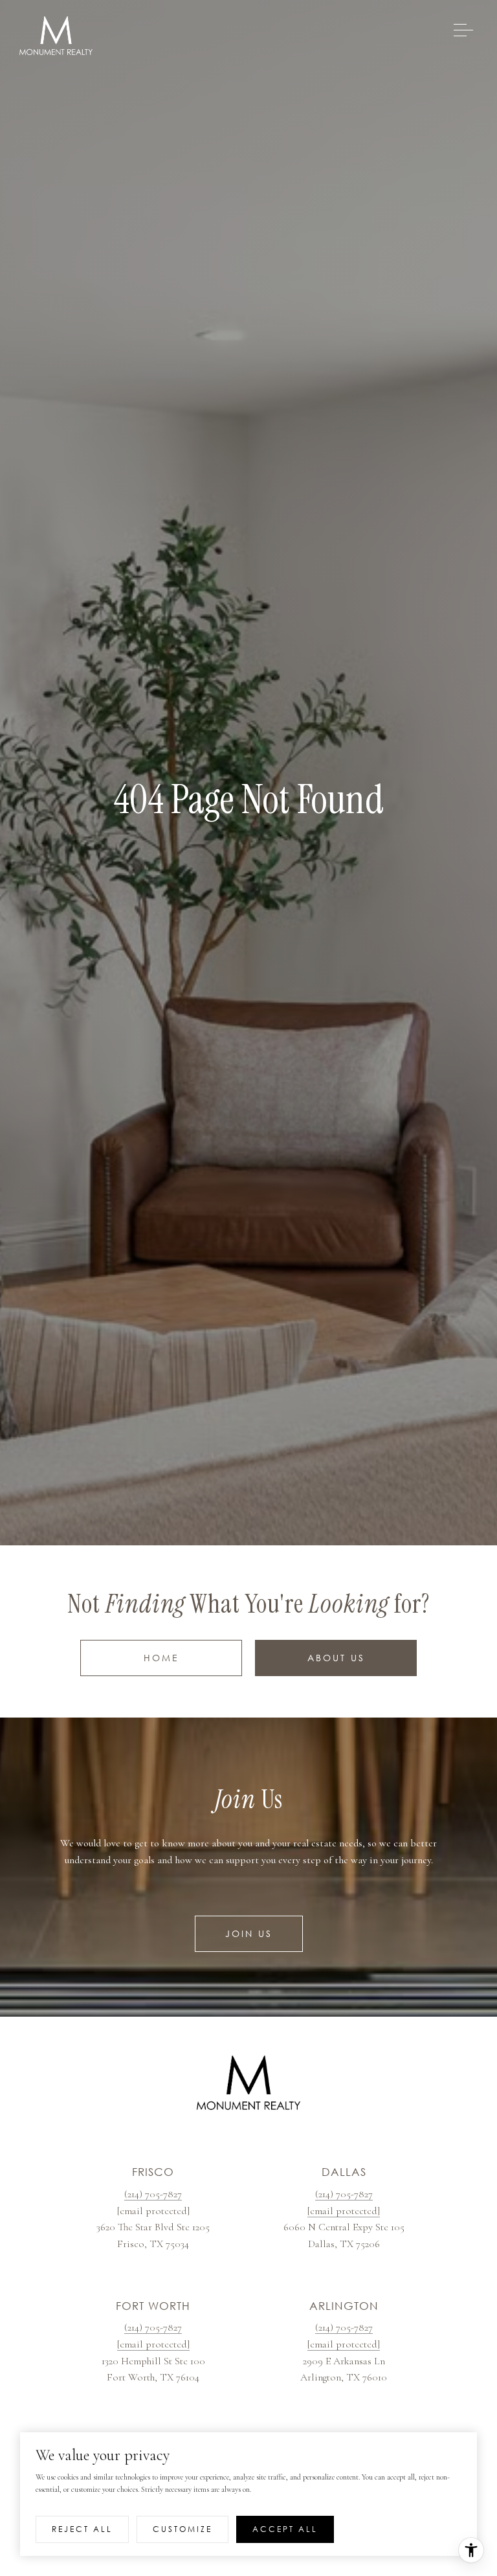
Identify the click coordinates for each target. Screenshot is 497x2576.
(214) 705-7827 (153, 2194)
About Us (336, 1658)
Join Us (249, 1933)
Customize (182, 2529)
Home (161, 1658)
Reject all (82, 2529)
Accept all (285, 2529)
